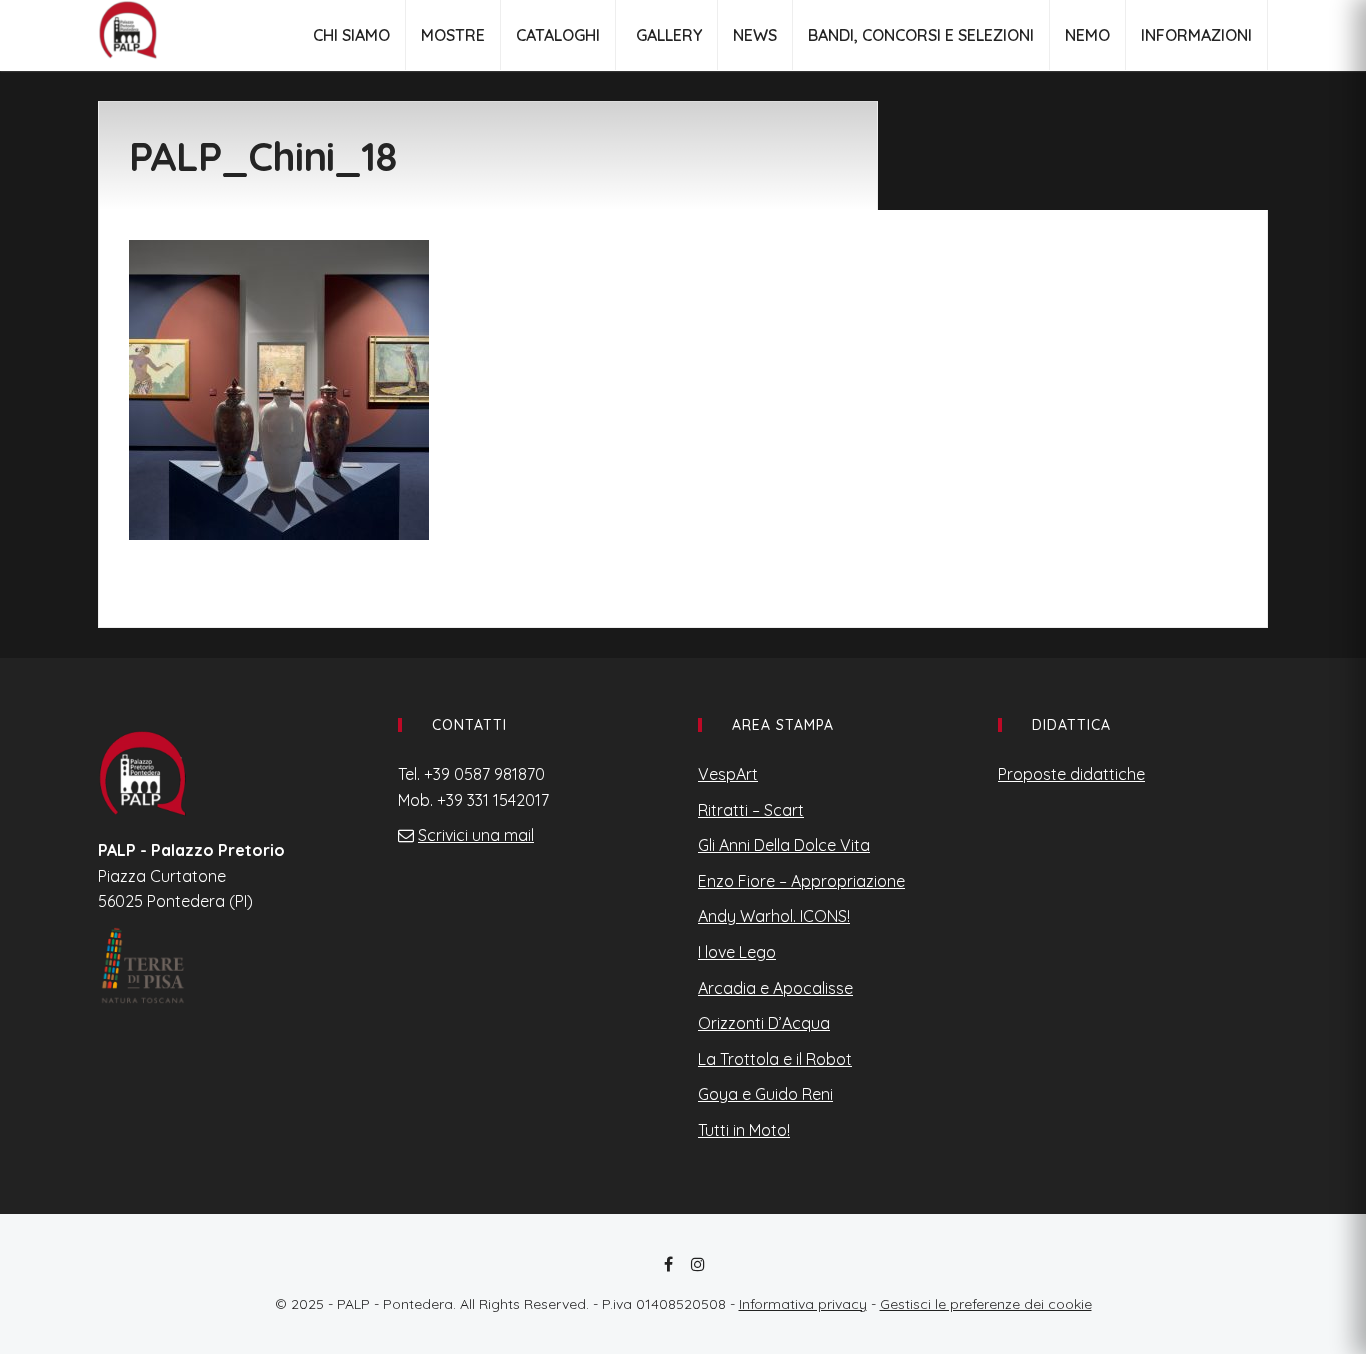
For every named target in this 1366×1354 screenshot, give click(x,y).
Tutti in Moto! (744, 1130)
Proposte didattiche (1071, 774)
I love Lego (737, 952)
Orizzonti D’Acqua (764, 1023)
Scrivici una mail (476, 835)
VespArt (728, 774)
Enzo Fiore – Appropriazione (801, 881)
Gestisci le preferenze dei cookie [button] (986, 1304)
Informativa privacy (803, 1304)
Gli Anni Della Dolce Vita (784, 845)
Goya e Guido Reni (765, 1094)
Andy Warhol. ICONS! (774, 916)
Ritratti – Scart (751, 810)
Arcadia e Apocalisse (775, 988)
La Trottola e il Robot (775, 1059)
